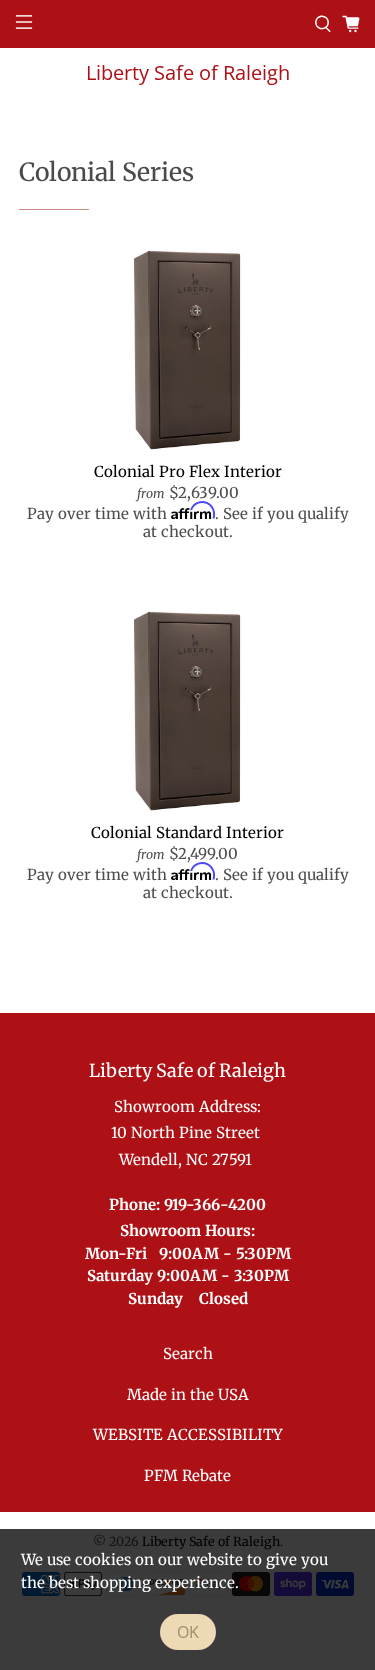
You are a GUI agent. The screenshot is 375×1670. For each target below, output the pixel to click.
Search (188, 1353)
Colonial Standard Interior (187, 832)
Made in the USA (188, 1394)
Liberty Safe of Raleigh (188, 72)
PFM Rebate (187, 1475)
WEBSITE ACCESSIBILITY (188, 1434)
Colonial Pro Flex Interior (188, 471)
